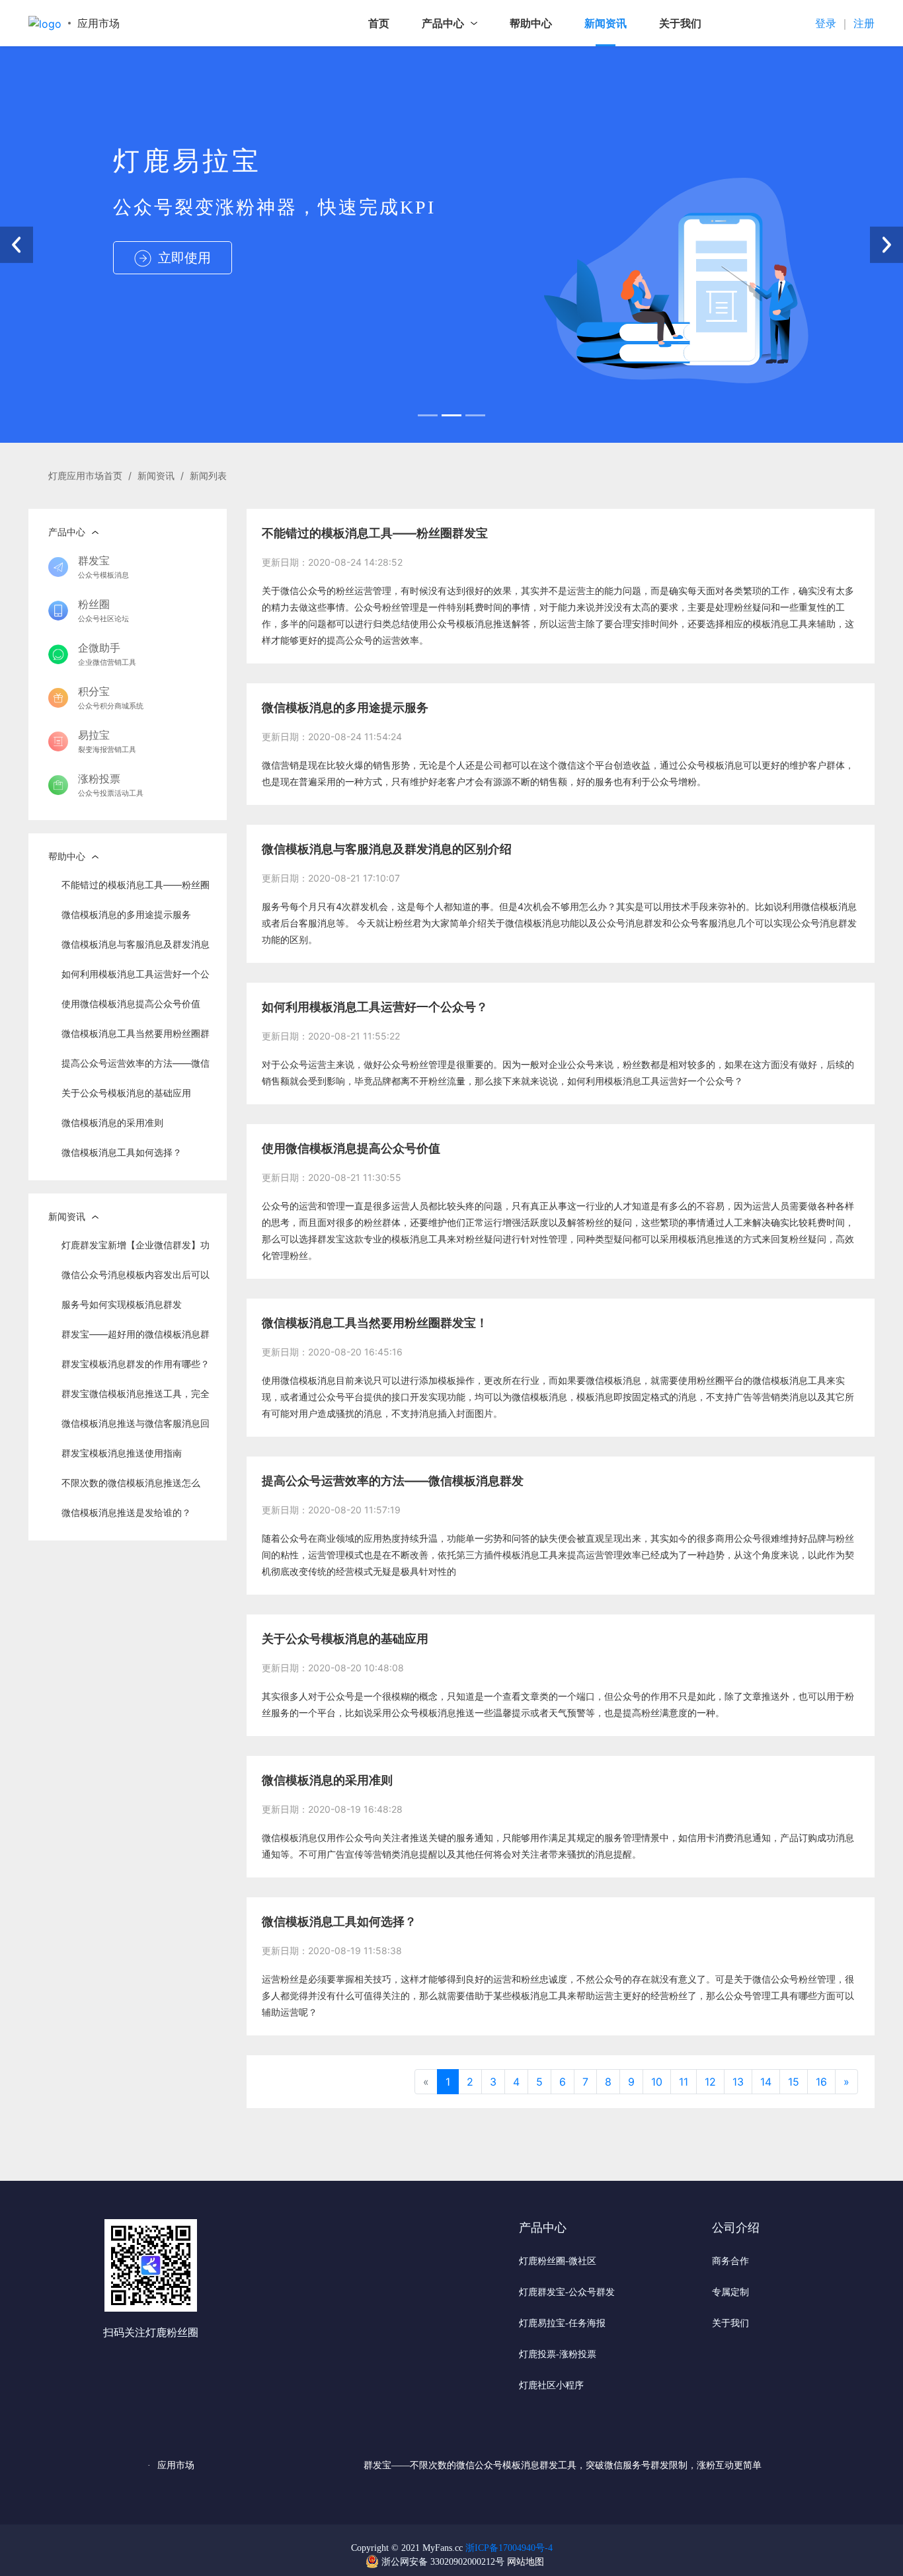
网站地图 (526, 2562)
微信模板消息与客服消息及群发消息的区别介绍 (136, 949)
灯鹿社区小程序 (551, 2385)
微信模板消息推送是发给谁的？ (126, 1512)
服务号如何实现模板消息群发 (122, 1304)
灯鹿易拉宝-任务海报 (562, 2323)
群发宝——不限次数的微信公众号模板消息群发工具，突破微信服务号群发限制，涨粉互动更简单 (563, 2465)
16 (821, 2082)
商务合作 (730, 2261)
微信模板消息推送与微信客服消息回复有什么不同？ (136, 1428)
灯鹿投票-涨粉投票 (558, 2354)
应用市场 (98, 23)
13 (738, 2082)
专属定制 (730, 2292)
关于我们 (680, 23)
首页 (379, 23)
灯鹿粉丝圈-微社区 (558, 2261)
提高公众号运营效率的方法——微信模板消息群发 (136, 1068)
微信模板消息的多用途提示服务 (126, 914)
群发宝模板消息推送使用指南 (122, 1453)
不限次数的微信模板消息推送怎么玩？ (131, 1487)
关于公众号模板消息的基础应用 (126, 1093)
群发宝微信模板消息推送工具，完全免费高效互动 (136, 1398)
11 (684, 2082)
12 (710, 2082)
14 (766, 2082)
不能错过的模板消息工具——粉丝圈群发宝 (136, 889)
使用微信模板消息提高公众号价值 (131, 1004)
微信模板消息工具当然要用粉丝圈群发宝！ (136, 1038)
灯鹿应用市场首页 (85, 475)
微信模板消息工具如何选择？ (122, 1152)
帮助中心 (531, 23)
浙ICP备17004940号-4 (509, 2548)
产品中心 (443, 23)
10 (657, 2082)
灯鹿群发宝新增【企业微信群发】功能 (136, 1249)
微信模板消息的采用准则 (112, 1122)
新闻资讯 (606, 23)
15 (794, 2082)
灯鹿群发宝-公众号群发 (567, 2292)
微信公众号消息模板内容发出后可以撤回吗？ (136, 1279)
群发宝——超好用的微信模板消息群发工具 (136, 1339)
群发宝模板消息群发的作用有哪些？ (136, 1364)
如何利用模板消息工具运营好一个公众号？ (136, 978)
